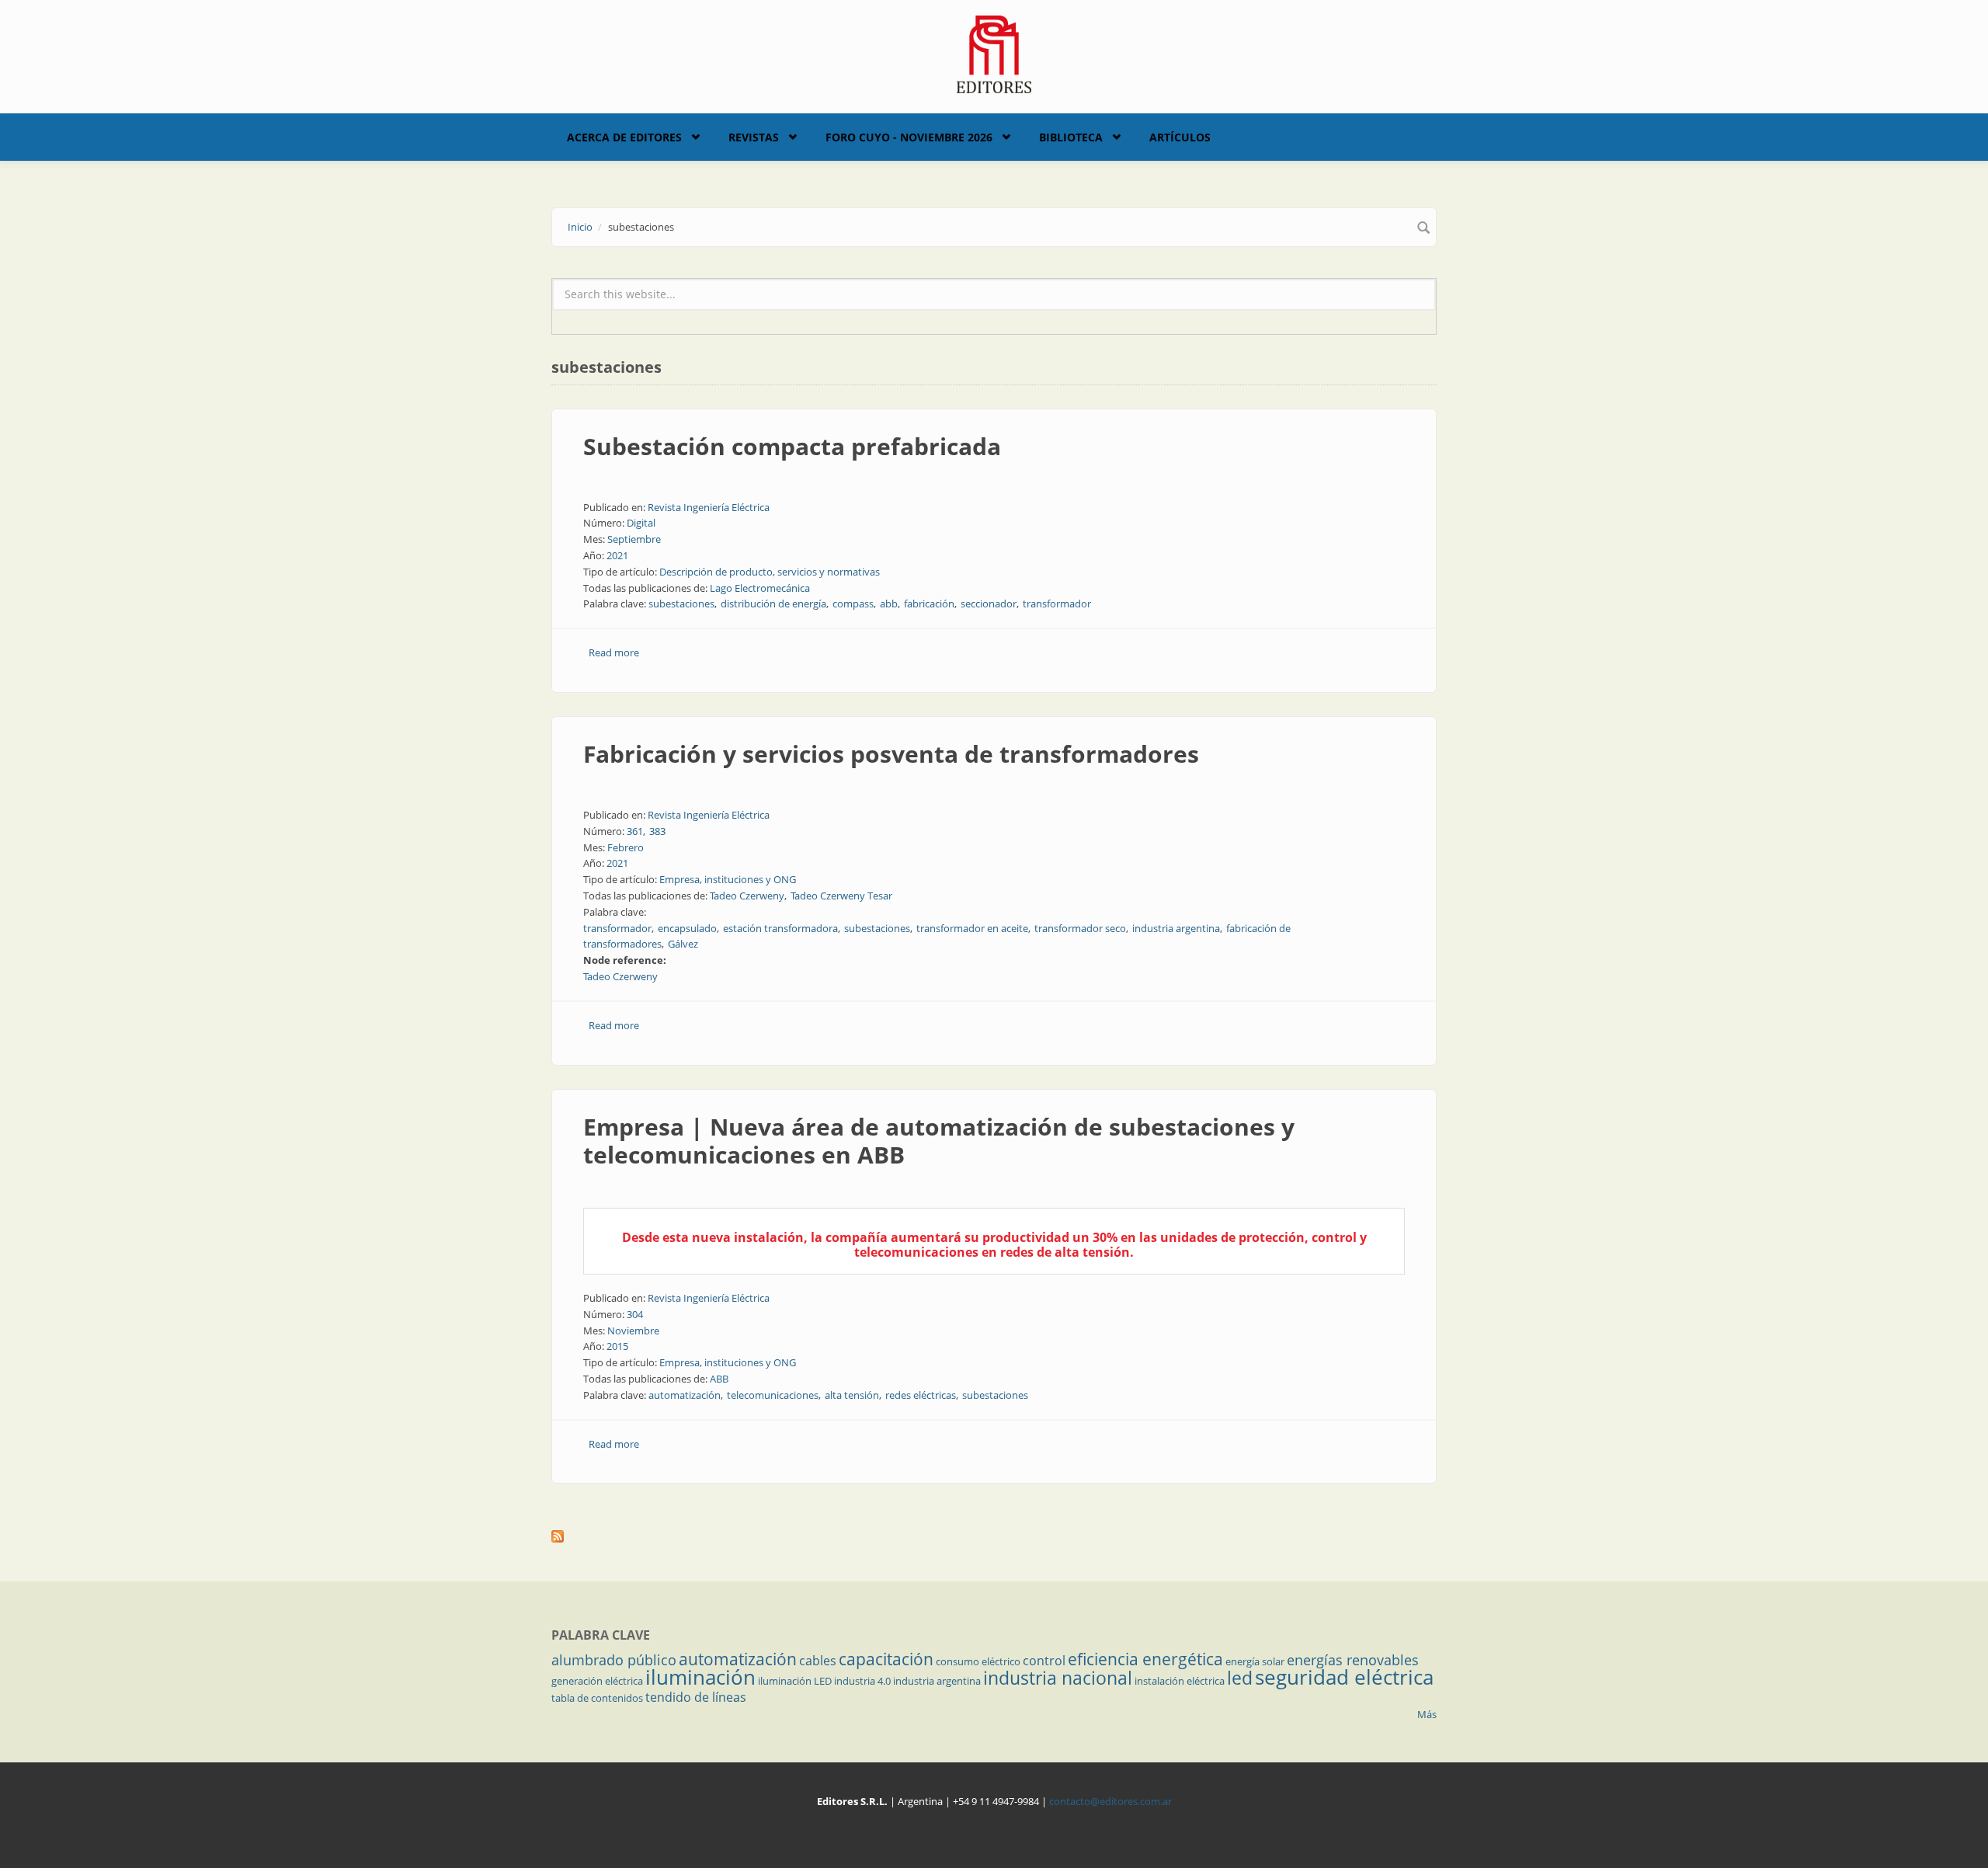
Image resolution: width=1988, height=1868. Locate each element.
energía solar (1255, 1661)
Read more (614, 652)
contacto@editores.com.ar (1110, 1801)
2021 (617, 555)
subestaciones (681, 604)
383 (657, 831)
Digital (641, 523)
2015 (617, 1346)
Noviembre (633, 1331)
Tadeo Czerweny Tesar (841, 896)
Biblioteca (1071, 137)
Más (1427, 1714)
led (1240, 1678)
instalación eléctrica (1180, 1681)
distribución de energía (773, 604)
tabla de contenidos (597, 1698)
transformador (1057, 604)
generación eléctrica (597, 1681)
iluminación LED (795, 1681)
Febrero (626, 847)
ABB (719, 1379)
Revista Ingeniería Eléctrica (709, 507)
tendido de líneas (696, 1697)
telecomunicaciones (773, 1395)
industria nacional (1058, 1678)
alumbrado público (614, 1660)
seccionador (989, 604)
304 (635, 1314)
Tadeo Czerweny (747, 896)
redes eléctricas (921, 1395)
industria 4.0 (862, 1681)
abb (889, 604)
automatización (685, 1395)
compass (853, 604)
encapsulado (687, 928)
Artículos (1180, 137)
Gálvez (683, 944)
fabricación (929, 604)
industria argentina (1176, 928)
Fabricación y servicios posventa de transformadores (891, 754)
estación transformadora (780, 928)
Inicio (580, 227)
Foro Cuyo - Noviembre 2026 (909, 137)
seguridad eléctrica (1344, 1677)
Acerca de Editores (624, 137)
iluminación (700, 1677)
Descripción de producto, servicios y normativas (770, 572)
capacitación (886, 1659)
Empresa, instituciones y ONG (728, 879)
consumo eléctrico (978, 1661)
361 (635, 831)
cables (818, 1661)
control (1044, 1661)
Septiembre (634, 539)
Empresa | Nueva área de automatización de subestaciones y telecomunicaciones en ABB (939, 1141)
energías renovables (1353, 1660)
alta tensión (852, 1395)
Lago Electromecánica (760, 588)
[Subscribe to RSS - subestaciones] (994, 1536)
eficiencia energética (1145, 1659)
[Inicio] (994, 53)
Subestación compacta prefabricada (792, 446)
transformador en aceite (972, 928)
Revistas (754, 137)
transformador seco (1080, 928)
